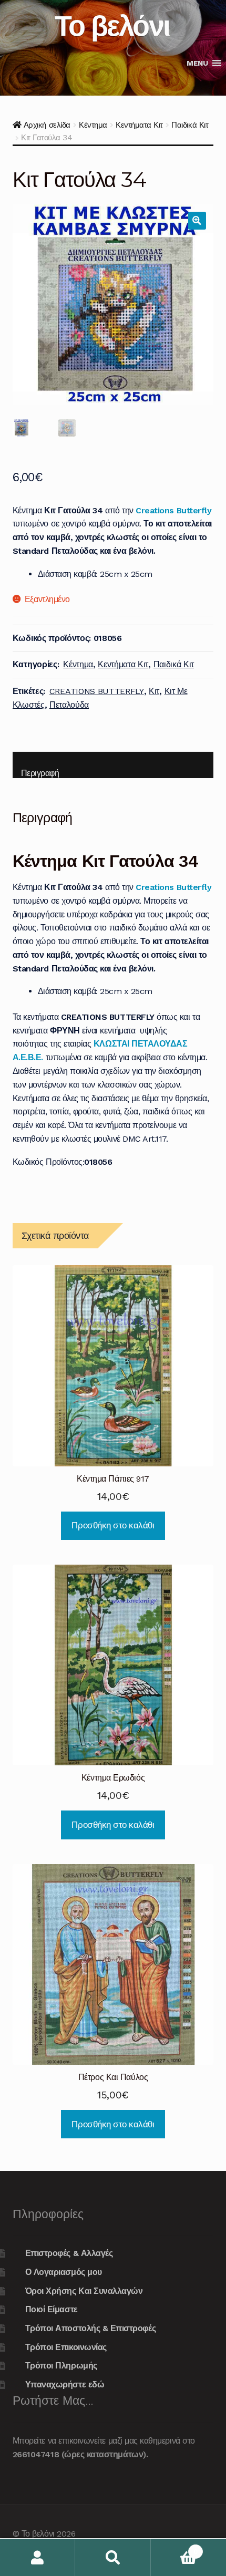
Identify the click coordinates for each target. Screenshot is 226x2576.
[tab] (113, 765)
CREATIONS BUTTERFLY (97, 691)
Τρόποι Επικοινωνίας (66, 2347)
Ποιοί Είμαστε (52, 2309)
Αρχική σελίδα (47, 125)
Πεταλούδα (69, 705)
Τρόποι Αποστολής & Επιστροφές (90, 2328)
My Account (38, 2557)
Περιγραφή (40, 773)
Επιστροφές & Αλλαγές (69, 2253)
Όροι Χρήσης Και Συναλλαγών (84, 2291)
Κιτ (154, 691)
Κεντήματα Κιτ (139, 125)
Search (113, 2557)
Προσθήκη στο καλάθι (113, 1525)
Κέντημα (93, 125)
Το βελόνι (112, 25)
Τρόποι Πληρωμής (61, 2366)
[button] (197, 63)
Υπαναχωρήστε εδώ (65, 2384)
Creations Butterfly (173, 510)
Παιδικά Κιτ (190, 125)
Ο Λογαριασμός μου (64, 2272)
